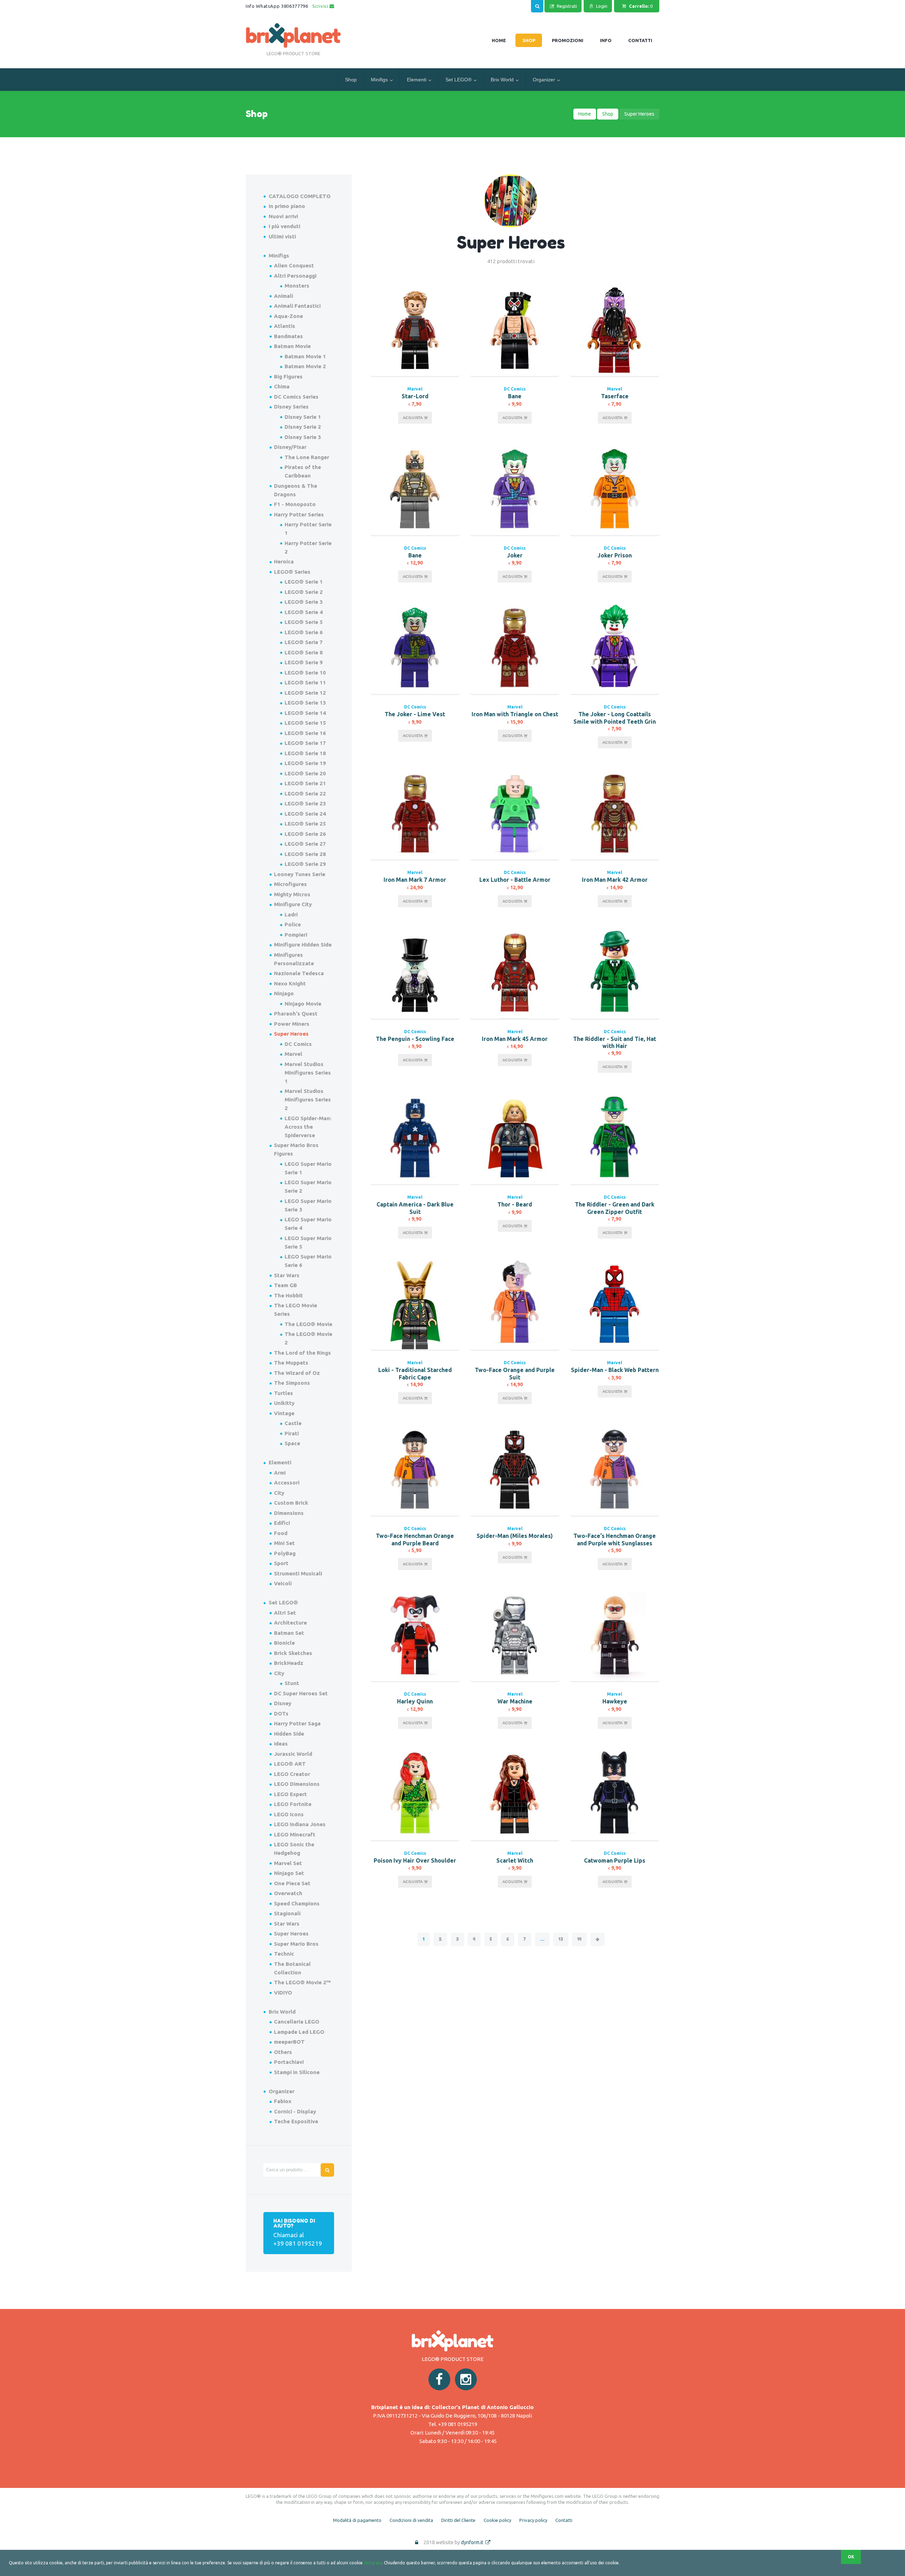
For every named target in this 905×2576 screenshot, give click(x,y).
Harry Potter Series (299, 514)
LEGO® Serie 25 (305, 824)
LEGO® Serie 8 (304, 652)
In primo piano (287, 206)
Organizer (544, 80)
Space (292, 1443)
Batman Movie (292, 346)
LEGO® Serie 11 (305, 682)
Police (293, 924)
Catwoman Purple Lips (615, 1860)
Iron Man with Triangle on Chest (515, 714)
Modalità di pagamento (357, 2520)
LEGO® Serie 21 (305, 783)
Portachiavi (289, 2062)
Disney (283, 1703)
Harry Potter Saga (297, 1723)
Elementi (417, 80)
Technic (284, 1954)
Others (283, 2052)
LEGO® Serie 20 (305, 773)
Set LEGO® (459, 80)
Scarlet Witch (515, 1860)
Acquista (413, 418)
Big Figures (288, 377)
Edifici (282, 1523)
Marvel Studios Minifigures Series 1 (308, 1073)
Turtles (284, 1393)
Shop (351, 80)
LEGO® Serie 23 (305, 803)
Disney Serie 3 (303, 437)
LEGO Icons (289, 1814)
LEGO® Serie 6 (304, 632)
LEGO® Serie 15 (305, 723)
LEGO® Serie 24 (305, 814)
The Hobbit (288, 1295)
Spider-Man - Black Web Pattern (615, 1370)
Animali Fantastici (297, 306)
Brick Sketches (293, 1653)
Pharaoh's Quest (296, 1014)
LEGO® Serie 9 (304, 662)
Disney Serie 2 (303, 427)
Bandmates (288, 336)
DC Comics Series (296, 397)
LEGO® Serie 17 (305, 743)
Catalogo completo (300, 196)
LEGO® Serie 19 (305, 763)
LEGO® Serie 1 (304, 582)
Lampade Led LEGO (299, 2032)
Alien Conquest (294, 265)
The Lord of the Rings (302, 1353)
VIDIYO (283, 1993)
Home (585, 114)
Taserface (615, 396)
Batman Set (289, 1633)
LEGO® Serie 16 (305, 733)
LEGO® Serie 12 (305, 693)
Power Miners (292, 1024)
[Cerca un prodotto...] (537, 5)
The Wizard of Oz (297, 1373)
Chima (282, 386)
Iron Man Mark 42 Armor (615, 880)
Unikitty (284, 1403)
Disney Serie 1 (303, 417)
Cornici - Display (295, 2111)
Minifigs (379, 80)
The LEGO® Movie (308, 1324)
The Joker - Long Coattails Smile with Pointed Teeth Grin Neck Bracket (615, 722)
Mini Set (284, 1543)
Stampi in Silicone (297, 2072)
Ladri (291, 914)
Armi (280, 1473)
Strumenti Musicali (298, 1573)
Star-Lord (415, 396)
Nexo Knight (290, 983)
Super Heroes (291, 1034)
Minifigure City (293, 904)
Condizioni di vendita (411, 2520)
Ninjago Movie (303, 1004)
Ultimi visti (282, 236)
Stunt (292, 1683)
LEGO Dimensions (297, 1784)
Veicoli (283, 1583)
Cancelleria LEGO (297, 2022)
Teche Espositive (296, 2121)
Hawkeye (615, 1701)
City (279, 1493)
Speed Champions (297, 1903)
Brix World (502, 80)
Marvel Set (288, 1863)
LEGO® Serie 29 (305, 864)
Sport (281, 1563)
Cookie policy (497, 2520)
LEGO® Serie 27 (305, 844)
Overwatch (288, 1893)
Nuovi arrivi (283, 216)
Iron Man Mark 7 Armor (415, 880)
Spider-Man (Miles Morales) (515, 1536)
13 (561, 1939)
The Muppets (291, 1363)
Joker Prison (615, 555)
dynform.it (473, 2542)
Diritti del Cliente (458, 2520)
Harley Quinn (415, 1701)
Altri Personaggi (295, 276)
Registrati (567, 6)
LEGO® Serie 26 (305, 834)
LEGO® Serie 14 (305, 713)
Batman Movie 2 (305, 366)
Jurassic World (293, 1754)
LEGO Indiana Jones (300, 1824)
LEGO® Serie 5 (304, 622)
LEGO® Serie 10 (305, 673)
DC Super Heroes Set (301, 1693)
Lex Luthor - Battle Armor (515, 880)
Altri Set (285, 1613)
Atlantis (285, 326)
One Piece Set (292, 1883)
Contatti (564, 2520)
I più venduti (284, 226)
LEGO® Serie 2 (304, 592)
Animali (284, 296)
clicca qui (373, 2563)
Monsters (297, 286)
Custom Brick (291, 1503)
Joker (515, 555)
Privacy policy (533, 2520)
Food (281, 1533)
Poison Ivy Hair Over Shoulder (415, 1860)
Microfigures (290, 884)
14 (579, 1939)
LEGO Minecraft (295, 1834)
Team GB (285, 1285)
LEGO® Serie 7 (304, 642)
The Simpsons (292, 1383)
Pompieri (296, 935)
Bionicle (284, 1643)
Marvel (415, 389)
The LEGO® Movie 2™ (302, 1982)
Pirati (292, 1433)
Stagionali (287, 1913)
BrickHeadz (289, 1663)
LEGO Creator (292, 1774)
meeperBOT (289, 2042)
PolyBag (285, 1553)
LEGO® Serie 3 (304, 602)
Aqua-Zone (288, 316)
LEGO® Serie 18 (305, 753)
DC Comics (515, 389)
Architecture (290, 1623)
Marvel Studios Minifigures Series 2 (308, 1099)
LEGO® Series (292, 572)
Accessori (287, 1483)
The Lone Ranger (307, 457)
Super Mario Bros (296, 1944)
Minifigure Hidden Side (303, 945)
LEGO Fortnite (293, 1804)
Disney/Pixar (290, 447)
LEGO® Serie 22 (305, 794)
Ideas (281, 1744)
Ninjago (284, 993)
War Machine (515, 1701)
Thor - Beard (515, 1204)
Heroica (284, 561)
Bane (515, 396)
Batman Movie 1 (305, 356)
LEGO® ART (290, 1764)
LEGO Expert (290, 1794)
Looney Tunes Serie (300, 874)
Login (602, 6)
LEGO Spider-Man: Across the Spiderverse (308, 1127)
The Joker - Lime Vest (415, 714)
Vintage (284, 1413)
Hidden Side (289, 1734)
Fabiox (283, 2101)
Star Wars (287, 1275)
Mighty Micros (292, 894)
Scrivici (321, 6)
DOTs (281, 1714)
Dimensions (289, 1513)
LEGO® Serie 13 (305, 703)
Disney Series (291, 407)
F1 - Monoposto (295, 504)
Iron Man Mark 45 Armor (515, 1039)
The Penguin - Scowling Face (415, 1039)
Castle (293, 1423)
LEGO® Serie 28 (305, 854)
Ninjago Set (289, 1873)
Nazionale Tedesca (299, 973)
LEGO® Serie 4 (304, 612)
